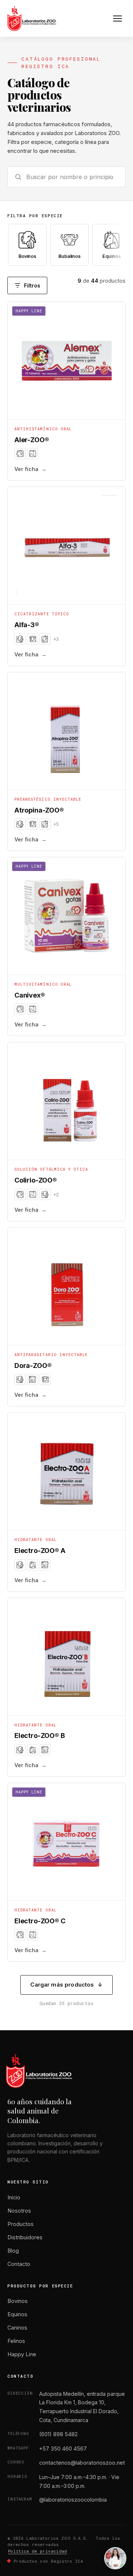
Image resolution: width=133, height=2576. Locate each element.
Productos (21, 2224)
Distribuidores (25, 2237)
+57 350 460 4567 (63, 2449)
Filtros (32, 285)
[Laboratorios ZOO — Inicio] (32, 19)
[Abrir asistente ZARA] (115, 2558)
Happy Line (22, 2354)
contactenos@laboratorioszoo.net (82, 2463)
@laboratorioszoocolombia (73, 2500)
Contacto (19, 2264)
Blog (13, 2251)
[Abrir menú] (117, 19)
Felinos (16, 2341)
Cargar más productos (66, 1985)
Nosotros (19, 2211)
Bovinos (18, 2301)
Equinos (17, 2314)
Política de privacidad (38, 2551)
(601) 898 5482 (58, 2434)
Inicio (14, 2197)
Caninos (17, 2328)
